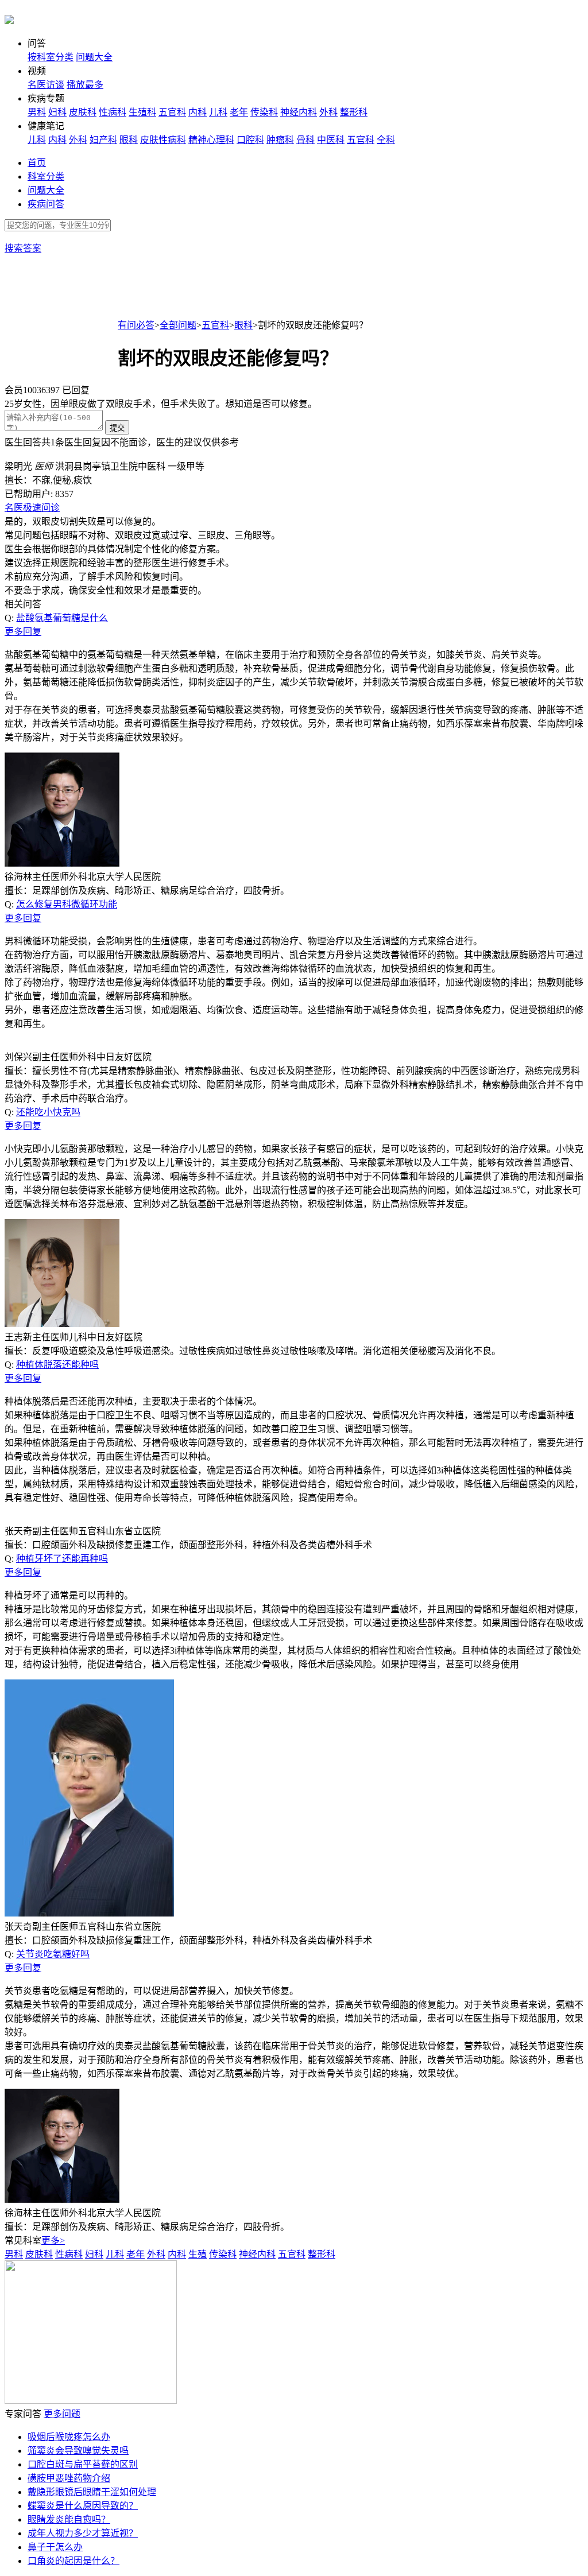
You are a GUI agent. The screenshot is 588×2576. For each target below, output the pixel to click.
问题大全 (94, 57)
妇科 (57, 112)
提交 (117, 428)
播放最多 (85, 85)
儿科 (218, 112)
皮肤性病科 (163, 140)
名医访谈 (46, 85)
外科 (328, 112)
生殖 (198, 2254)
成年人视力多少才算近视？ (83, 2533)
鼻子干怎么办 (55, 2547)
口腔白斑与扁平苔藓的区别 (83, 2464)
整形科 (354, 112)
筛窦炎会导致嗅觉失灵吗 (78, 2451)
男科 (37, 112)
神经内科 (299, 112)
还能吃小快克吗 (48, 1112)
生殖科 (142, 112)
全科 (386, 140)
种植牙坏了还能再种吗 (62, 1559)
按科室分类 (51, 57)
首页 (37, 163)
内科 (198, 112)
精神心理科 (211, 140)
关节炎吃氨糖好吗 (53, 1954)
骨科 (305, 140)
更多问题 (62, 2414)
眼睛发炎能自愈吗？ (69, 2519)
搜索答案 (23, 248)
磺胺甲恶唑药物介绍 (69, 2478)
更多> (53, 2241)
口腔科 (250, 140)
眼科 (129, 140)
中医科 (331, 140)
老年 (239, 112)
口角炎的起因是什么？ (73, 2561)
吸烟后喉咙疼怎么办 (69, 2437)
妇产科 (103, 140)
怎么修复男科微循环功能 (67, 904)
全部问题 (178, 325)
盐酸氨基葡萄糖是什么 (62, 618)
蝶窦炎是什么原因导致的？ (83, 2506)
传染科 (264, 112)
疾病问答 (46, 204)
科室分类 (46, 176)
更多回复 (23, 632)
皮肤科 (83, 112)
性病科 (113, 112)
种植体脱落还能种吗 (57, 1365)
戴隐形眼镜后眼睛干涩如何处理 (92, 2492)
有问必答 (136, 325)
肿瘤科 (280, 140)
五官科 (172, 112)
